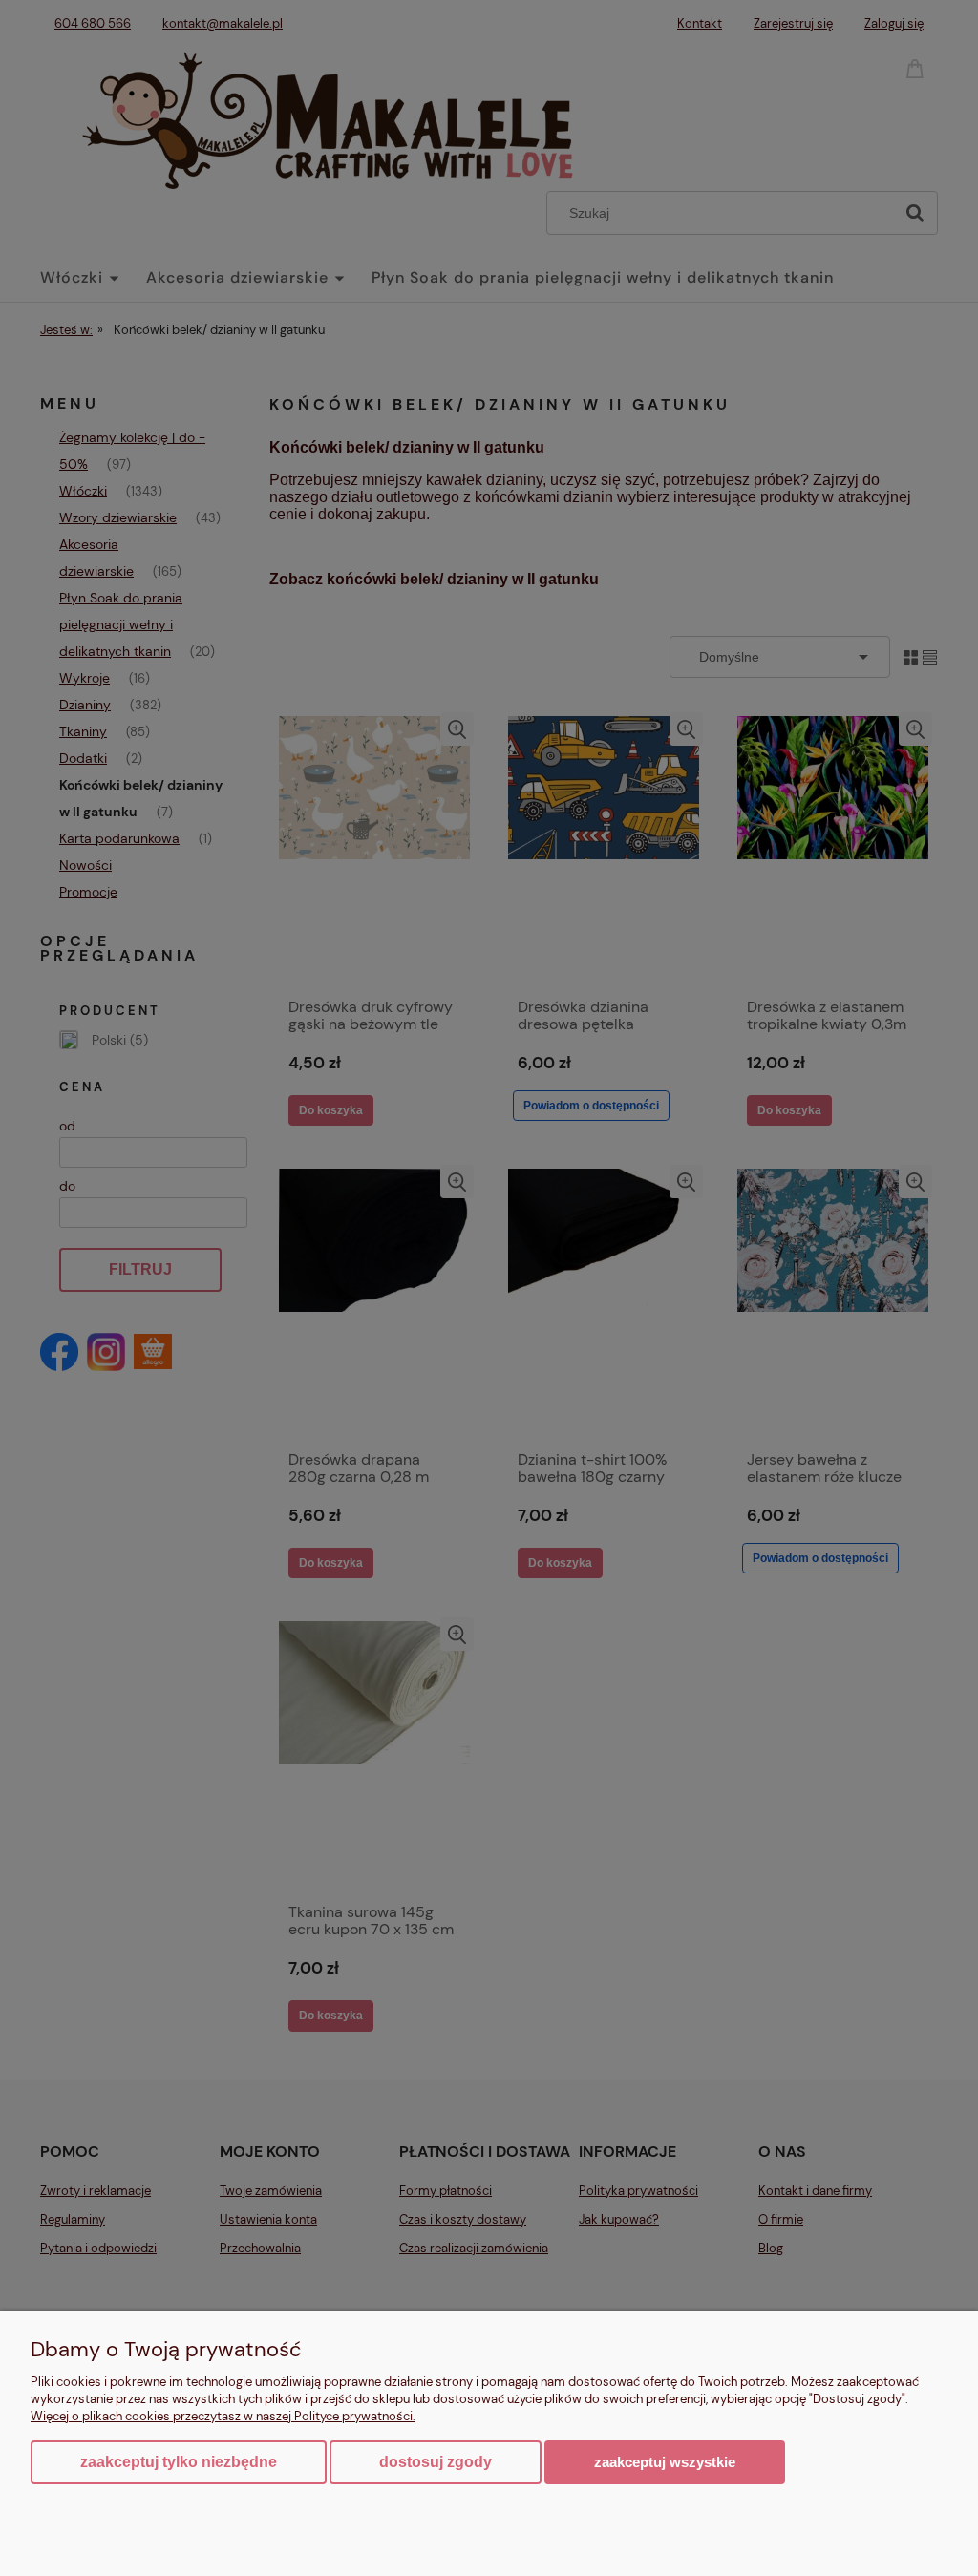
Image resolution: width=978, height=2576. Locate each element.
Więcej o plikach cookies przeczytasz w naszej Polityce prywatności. (223, 2416)
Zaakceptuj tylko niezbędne (179, 2462)
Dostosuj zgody (436, 2462)
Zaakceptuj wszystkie (665, 2462)
